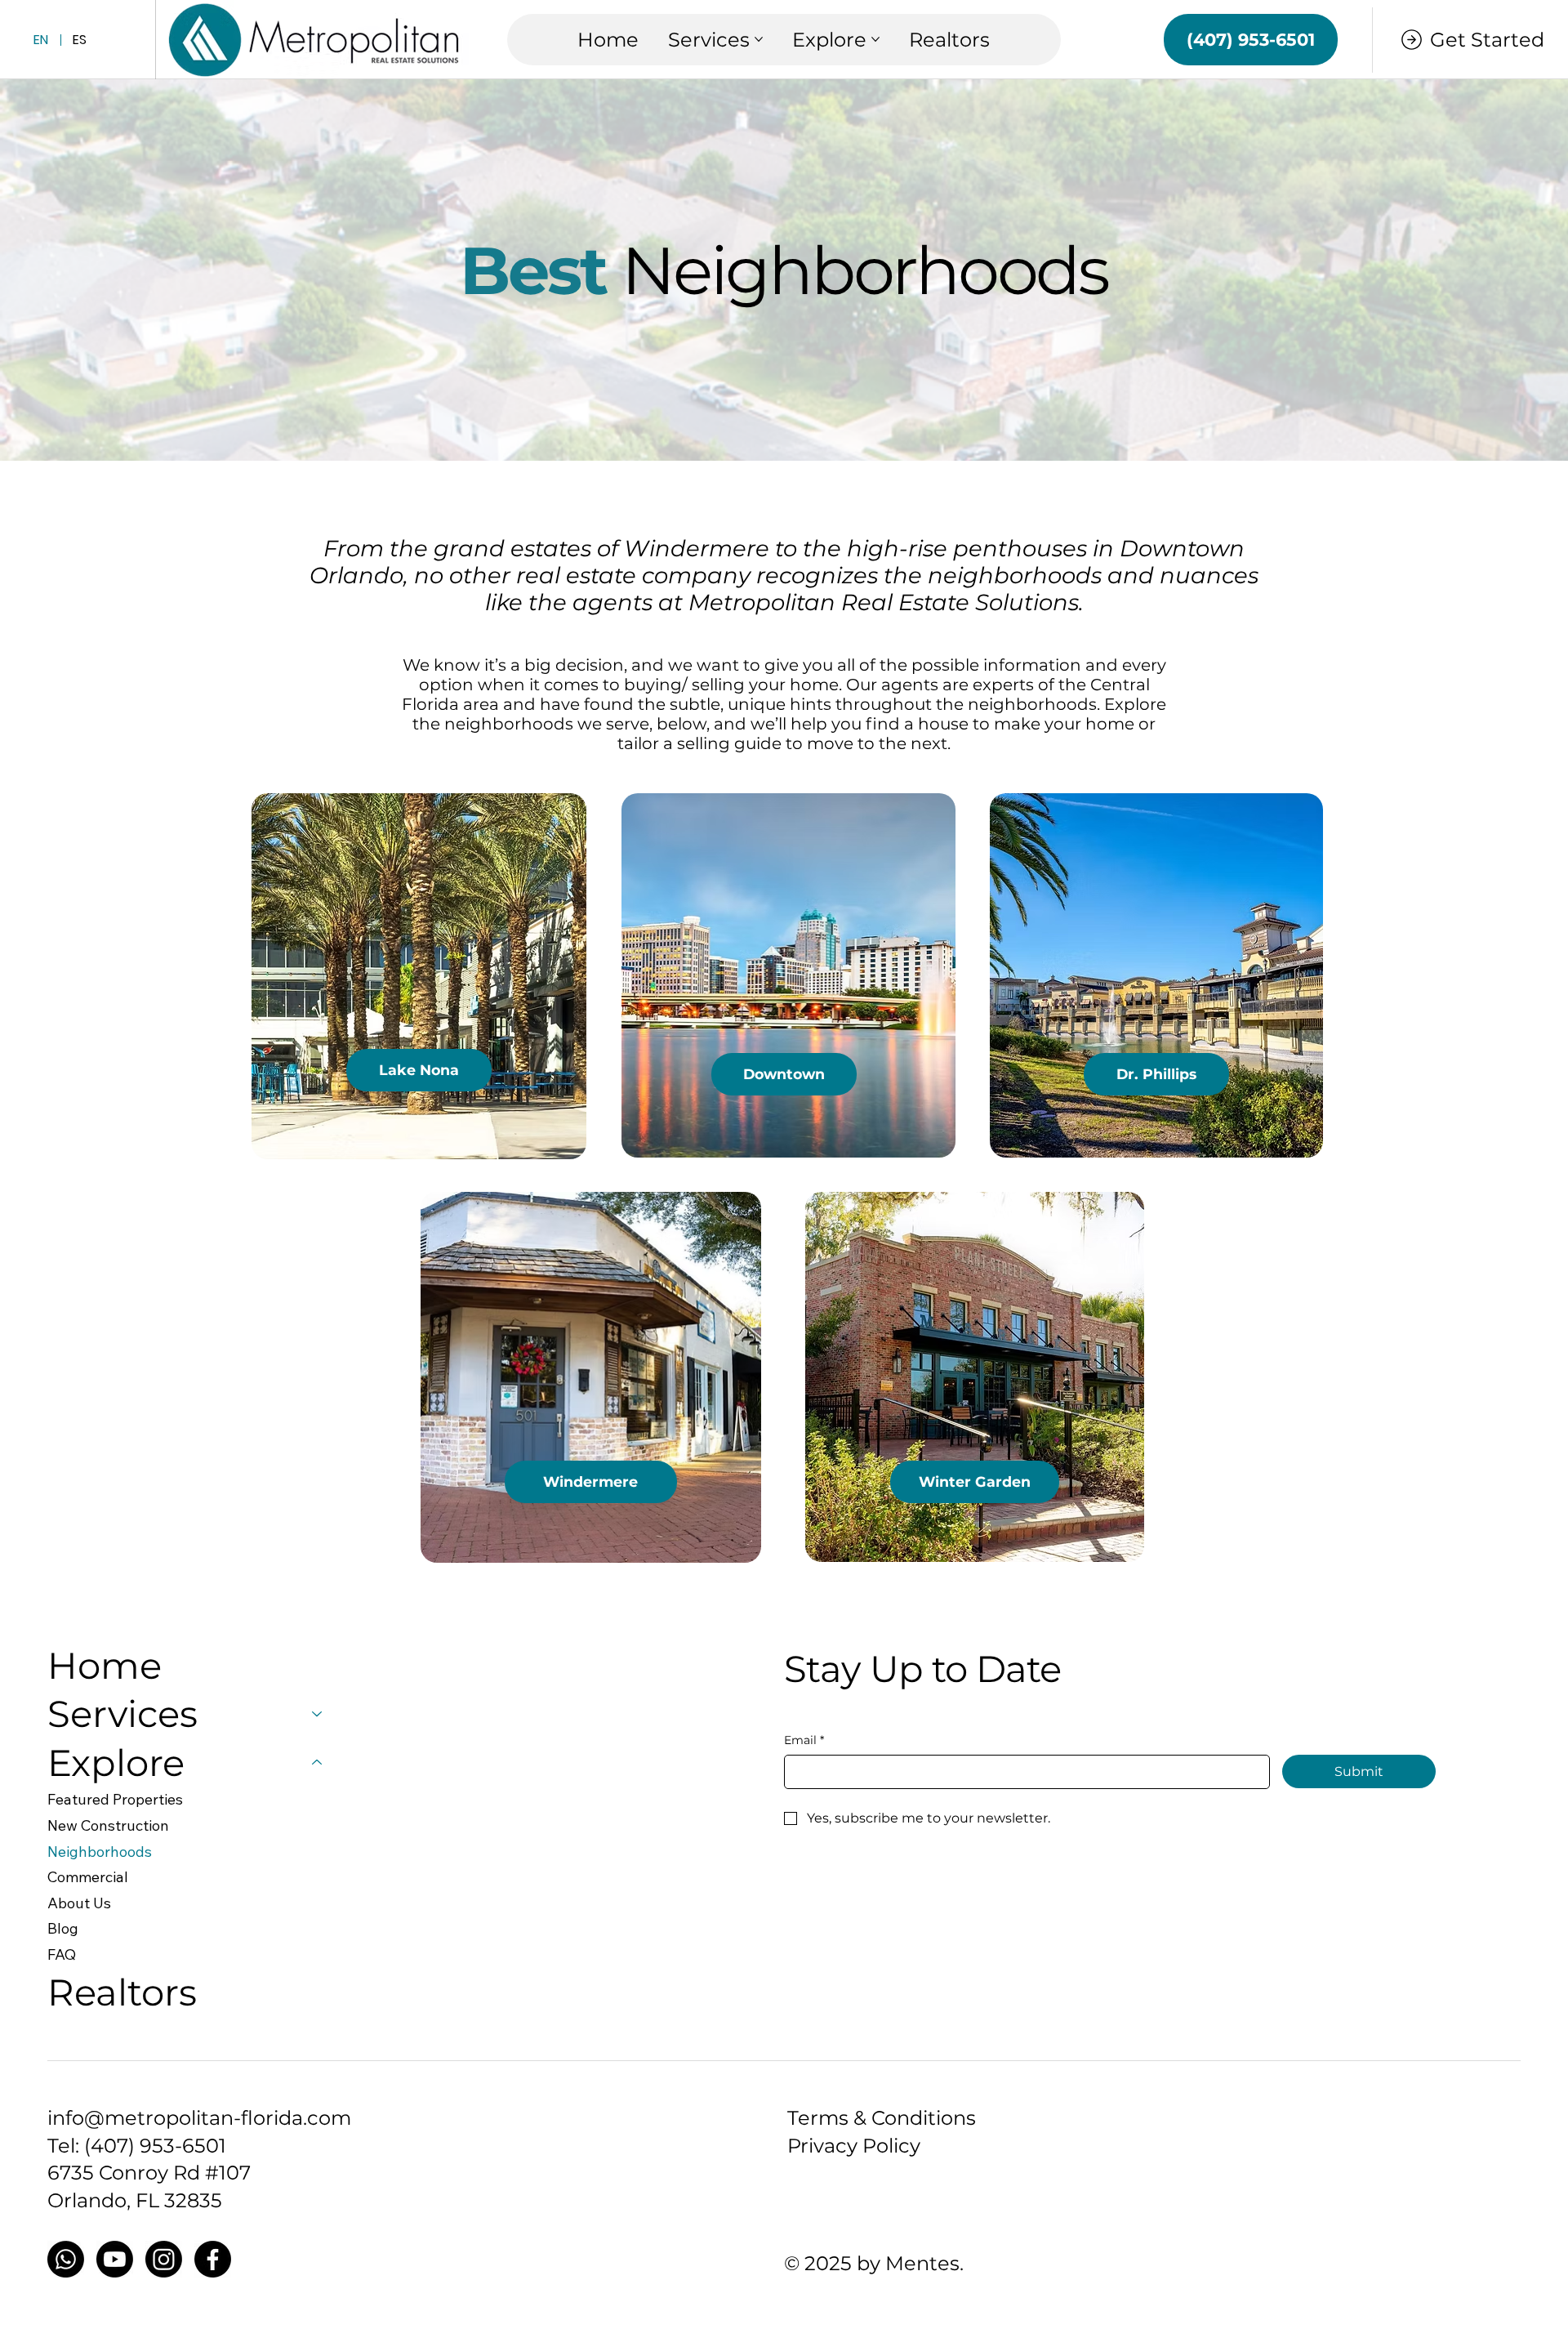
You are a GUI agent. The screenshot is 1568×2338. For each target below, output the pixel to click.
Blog (63, 1928)
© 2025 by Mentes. (874, 2263)
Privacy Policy (854, 2146)
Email (804, 1740)
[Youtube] (115, 2259)
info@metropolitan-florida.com (199, 2118)
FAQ (62, 1954)
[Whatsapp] (66, 2259)
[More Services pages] (759, 39)
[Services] (318, 1714)
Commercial (88, 1877)
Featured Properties (115, 1799)
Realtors (122, 1992)
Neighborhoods (100, 1852)
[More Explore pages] (875, 39)
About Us (79, 1903)
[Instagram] (164, 2259)
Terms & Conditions (882, 2118)
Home (105, 1665)
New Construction (108, 1825)
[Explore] (318, 1763)
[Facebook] (213, 2259)
